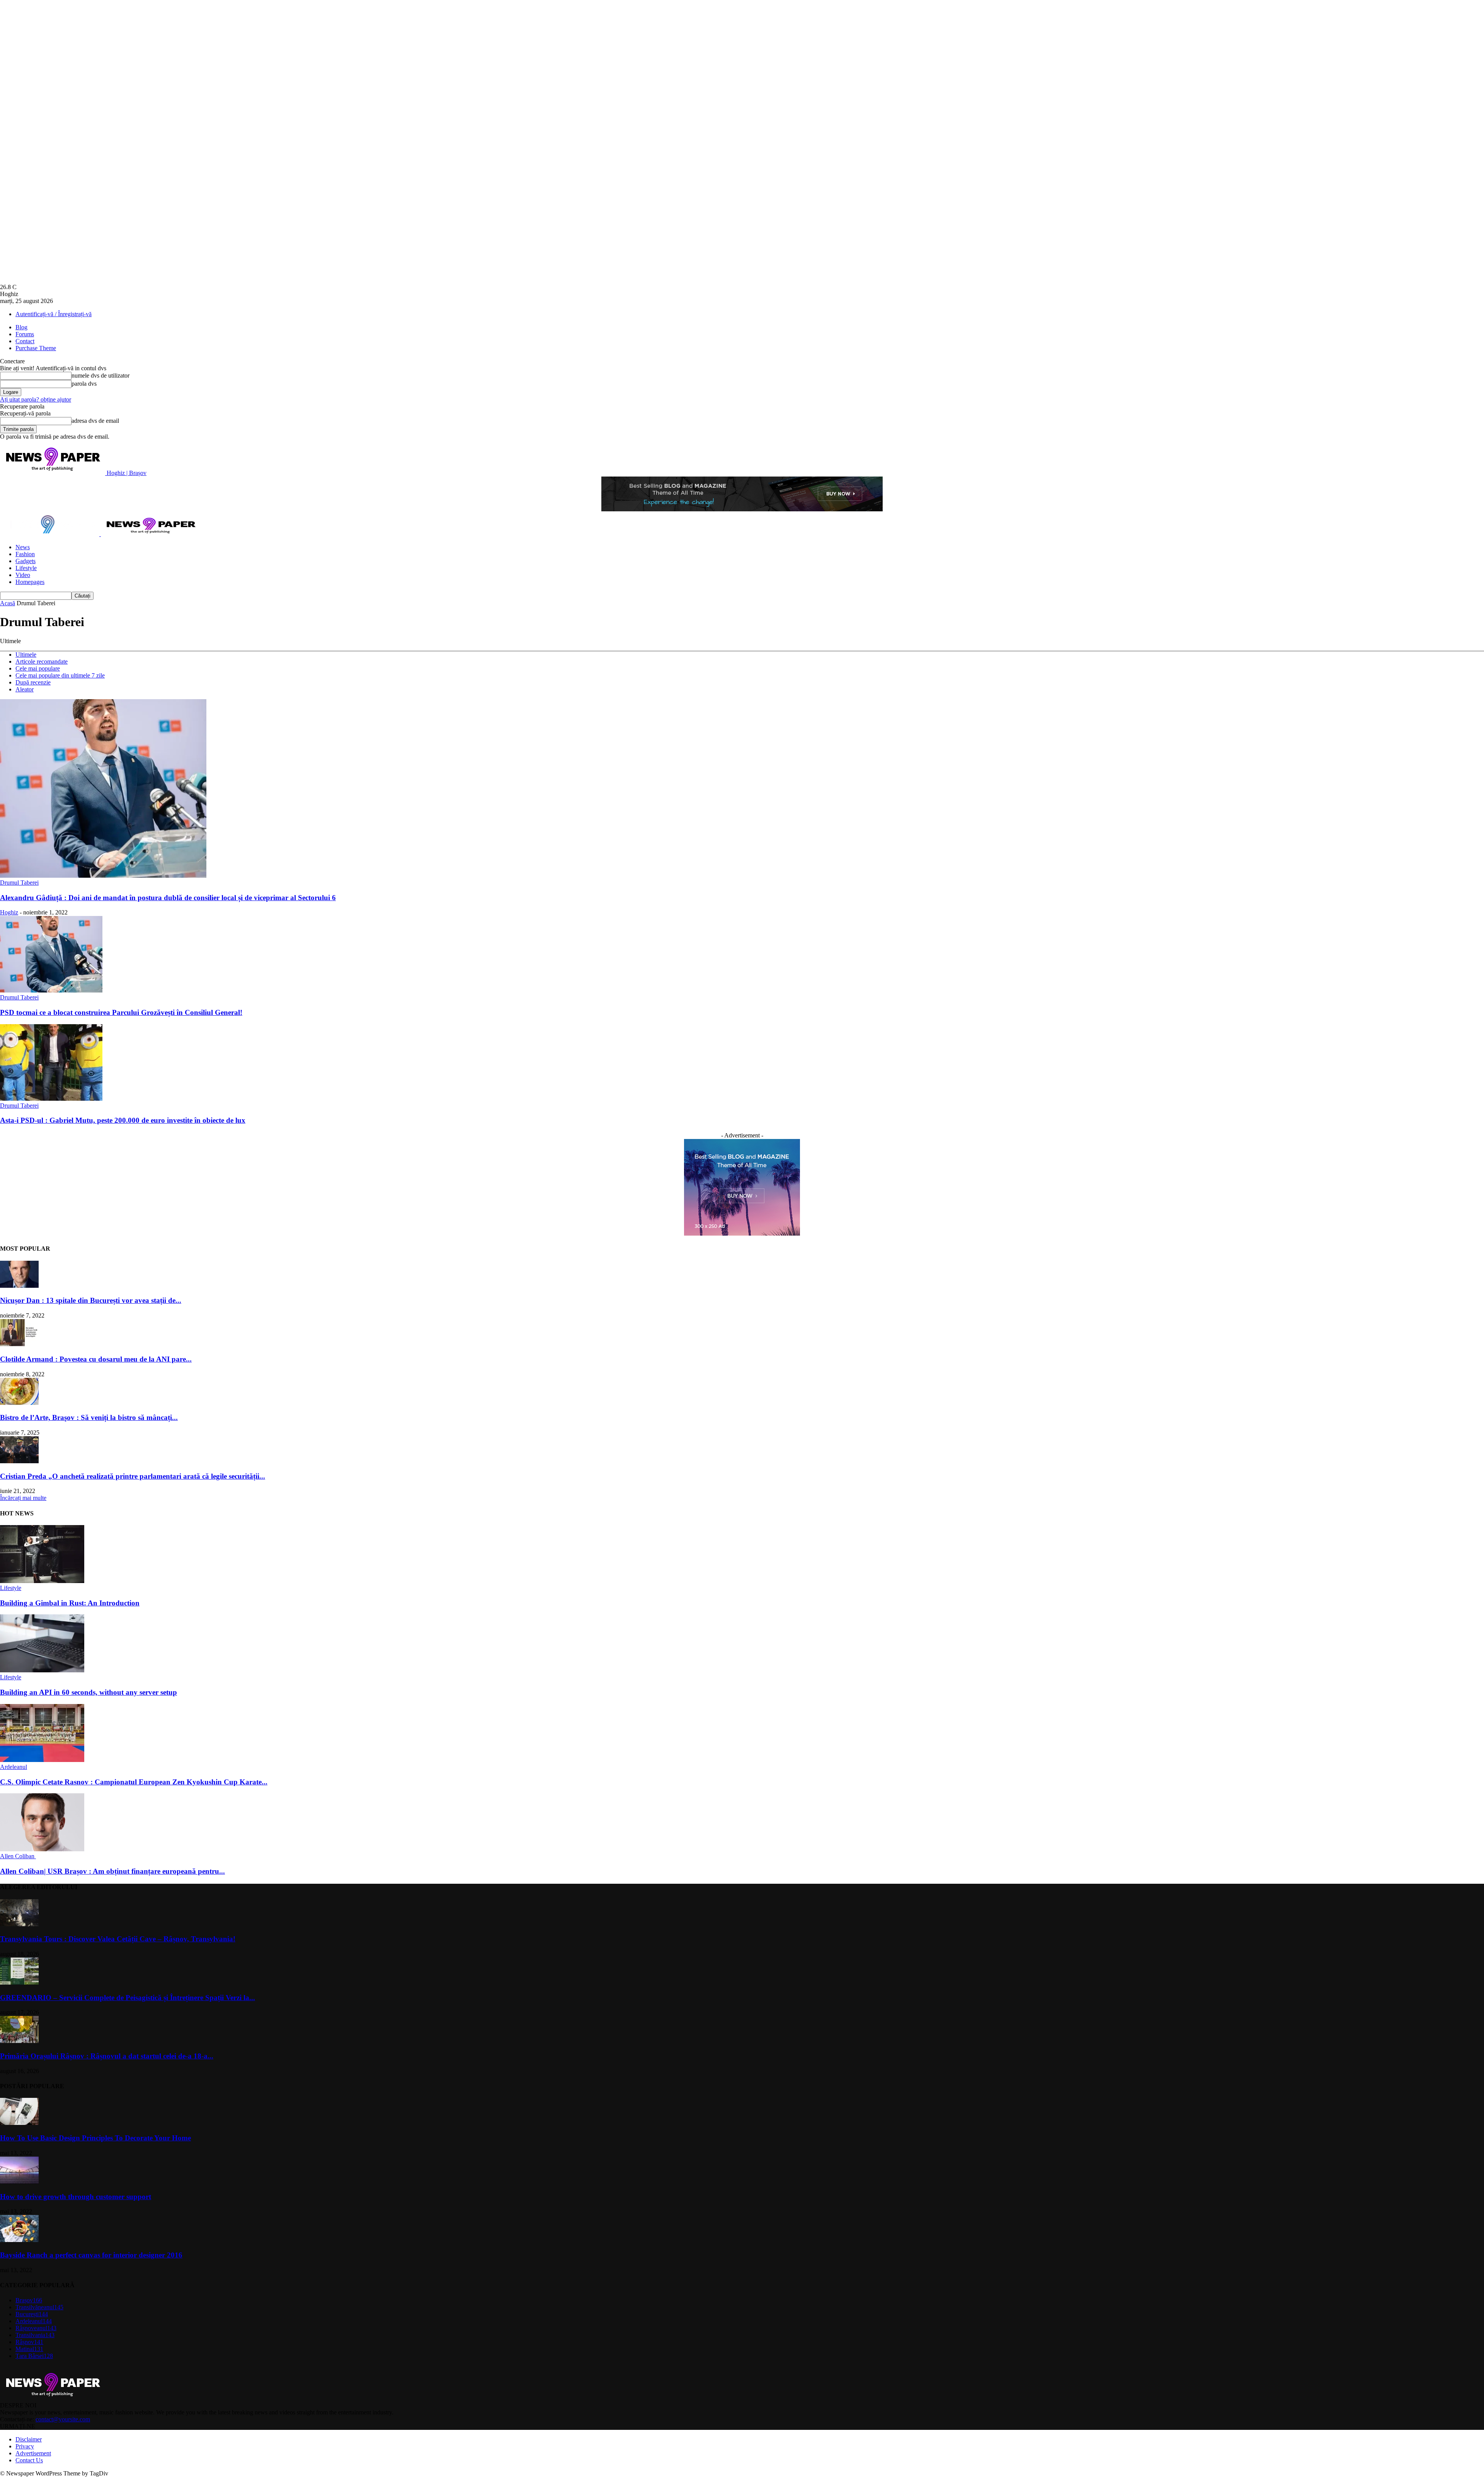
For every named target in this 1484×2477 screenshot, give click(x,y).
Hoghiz (9, 912)
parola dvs (84, 384)
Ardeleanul (14, 1767)
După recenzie (33, 682)
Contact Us (29, 2460)
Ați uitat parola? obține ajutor (36, 399)
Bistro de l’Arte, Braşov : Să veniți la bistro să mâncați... (89, 1417)
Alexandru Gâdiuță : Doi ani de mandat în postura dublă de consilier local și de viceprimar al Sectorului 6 (168, 898)
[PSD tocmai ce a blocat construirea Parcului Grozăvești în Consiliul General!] (51, 990)
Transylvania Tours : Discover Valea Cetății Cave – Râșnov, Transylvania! (118, 1939)
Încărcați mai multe (23, 1498)
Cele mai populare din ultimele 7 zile (60, 675)
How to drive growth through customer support (76, 2197)
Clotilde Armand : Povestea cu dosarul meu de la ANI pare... (96, 1359)
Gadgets (26, 561)
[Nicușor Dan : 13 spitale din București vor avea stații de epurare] (19, 1286)
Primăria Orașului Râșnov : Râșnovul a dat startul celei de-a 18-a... (107, 2056)
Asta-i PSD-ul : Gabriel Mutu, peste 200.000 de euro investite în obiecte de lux (123, 1120)
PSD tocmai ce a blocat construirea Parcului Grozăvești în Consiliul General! (121, 1012)
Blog (21, 327)
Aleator (25, 689)
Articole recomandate (42, 661)
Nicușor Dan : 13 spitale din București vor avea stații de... (91, 1300)
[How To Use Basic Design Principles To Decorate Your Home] (19, 2123)
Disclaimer (29, 2439)
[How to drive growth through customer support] (19, 2182)
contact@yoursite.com (63, 2419)
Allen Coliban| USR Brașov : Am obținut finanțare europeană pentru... (112, 1871)
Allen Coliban (18, 1856)
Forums (25, 334)
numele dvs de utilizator (100, 375)
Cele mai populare (38, 668)
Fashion (25, 554)
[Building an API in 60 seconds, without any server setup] (42, 1670)
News (23, 547)
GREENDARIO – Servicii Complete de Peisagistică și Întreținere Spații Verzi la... (128, 1998)
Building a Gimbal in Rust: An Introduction (70, 1603)
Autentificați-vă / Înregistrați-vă (54, 314)
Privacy (25, 2446)
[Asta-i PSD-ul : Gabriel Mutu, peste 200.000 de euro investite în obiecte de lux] (51, 1099)
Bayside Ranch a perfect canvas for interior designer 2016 (91, 2255)
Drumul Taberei (19, 883)
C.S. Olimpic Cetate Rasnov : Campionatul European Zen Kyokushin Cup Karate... (134, 1782)
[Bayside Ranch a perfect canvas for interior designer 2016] (19, 2240)
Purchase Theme (36, 348)
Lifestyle (26, 568)
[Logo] (50, 534)
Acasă (8, 603)
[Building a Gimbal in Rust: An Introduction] (42, 1581)
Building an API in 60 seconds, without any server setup (88, 1692)
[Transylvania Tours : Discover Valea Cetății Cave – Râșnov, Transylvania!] (19, 1924)
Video (23, 575)
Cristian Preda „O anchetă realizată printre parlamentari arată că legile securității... (133, 1476)
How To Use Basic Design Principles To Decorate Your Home (95, 2138)
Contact (25, 341)
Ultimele (26, 655)
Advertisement (33, 2453)
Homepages (30, 582)
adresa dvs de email (95, 421)
